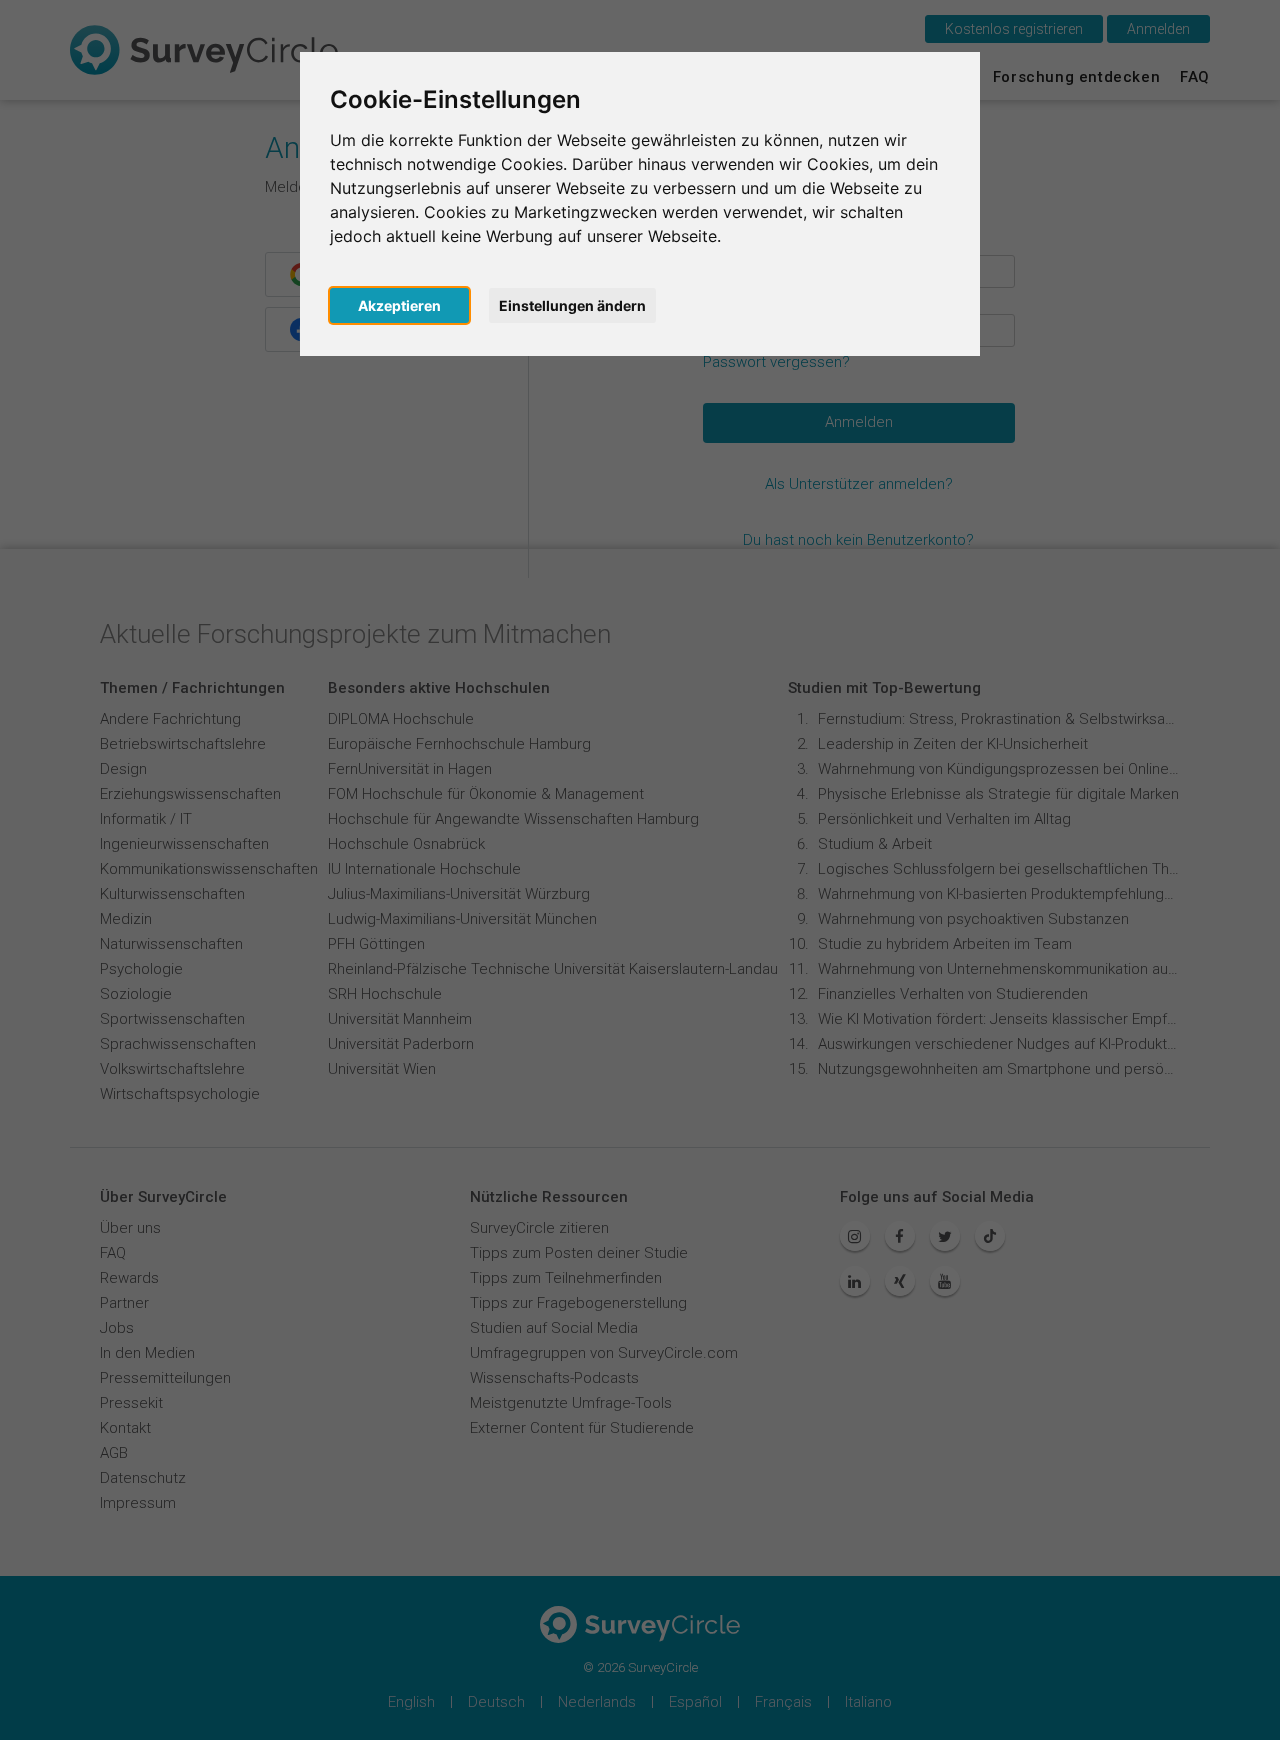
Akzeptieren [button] (399, 305)
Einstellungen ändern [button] (572, 305)
